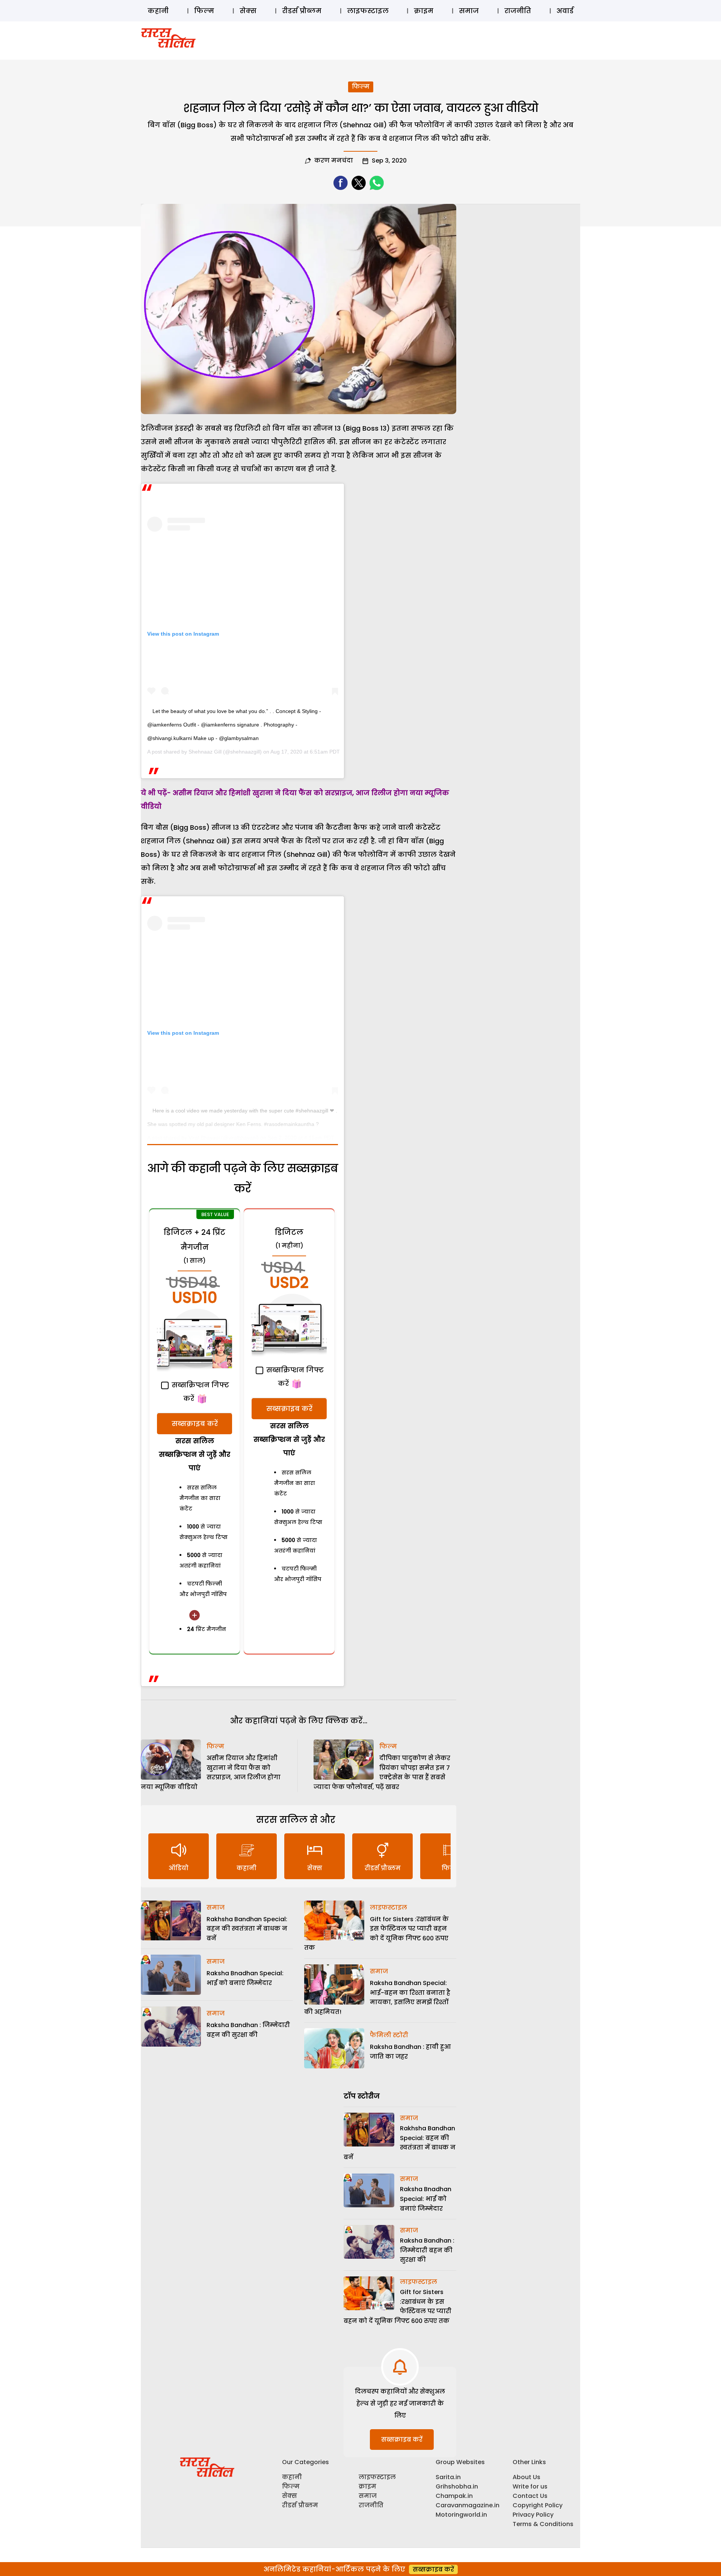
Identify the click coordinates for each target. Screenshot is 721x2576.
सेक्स (248, 11)
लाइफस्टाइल (368, 11)
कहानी (158, 11)
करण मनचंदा (334, 161)
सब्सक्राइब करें (195, 1424)
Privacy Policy (533, 2515)
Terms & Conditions (543, 2524)
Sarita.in (448, 2477)
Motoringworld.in (461, 2515)
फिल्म (204, 11)
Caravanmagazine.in (468, 2505)
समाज (469, 11)
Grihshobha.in (457, 2486)
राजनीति (518, 11)
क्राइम (424, 11)
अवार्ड (565, 11)
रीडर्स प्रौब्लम (302, 11)
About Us (526, 2477)
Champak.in (454, 2496)
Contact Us (530, 2496)
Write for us (530, 2486)
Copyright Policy (538, 2505)
